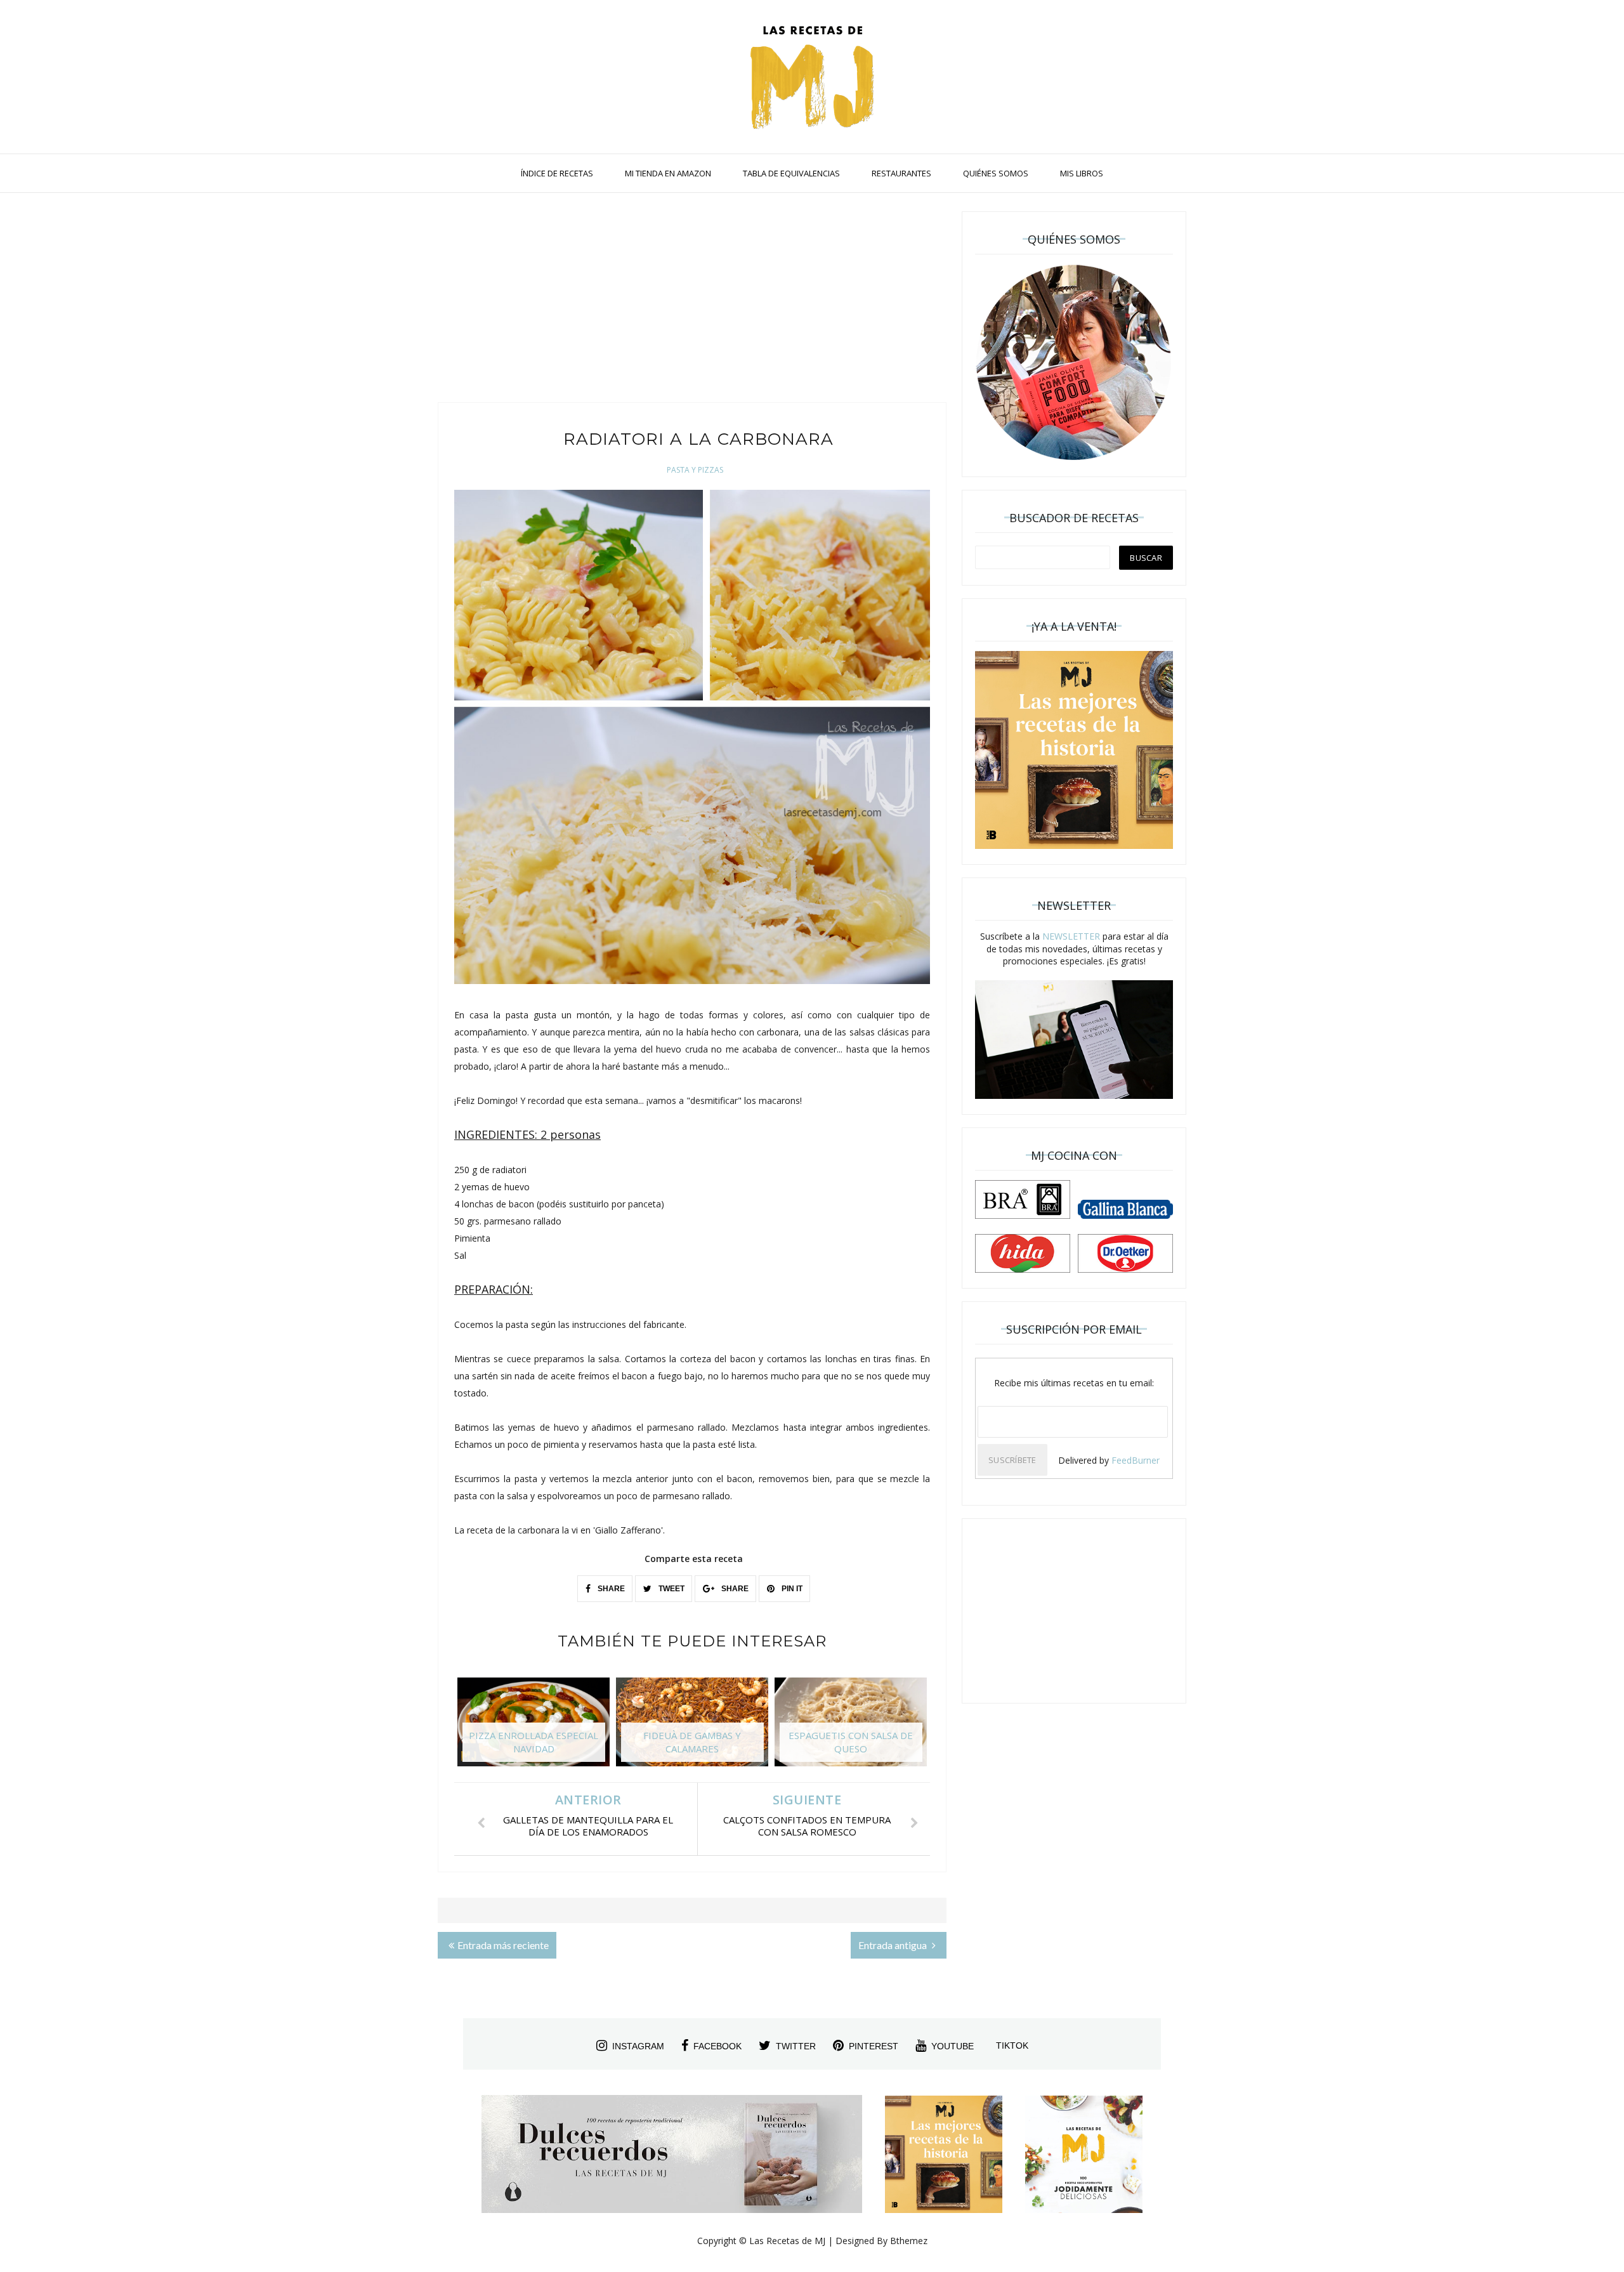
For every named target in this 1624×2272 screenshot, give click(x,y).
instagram (638, 2046)
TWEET (671, 1589)
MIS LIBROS (1082, 173)
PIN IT (791, 1589)
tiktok (1012, 2045)
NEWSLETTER (1071, 936)
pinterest (874, 2046)
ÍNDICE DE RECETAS (557, 173)
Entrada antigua (894, 1945)
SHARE (610, 1589)
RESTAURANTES (901, 173)
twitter (796, 2046)
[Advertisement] (692, 301)
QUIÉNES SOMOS (996, 173)
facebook (717, 2046)
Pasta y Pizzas (695, 470)
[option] (534, 1728)
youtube (953, 2046)
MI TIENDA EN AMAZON (668, 173)
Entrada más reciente (503, 1945)
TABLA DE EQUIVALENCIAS (791, 173)
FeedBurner (1136, 1460)
